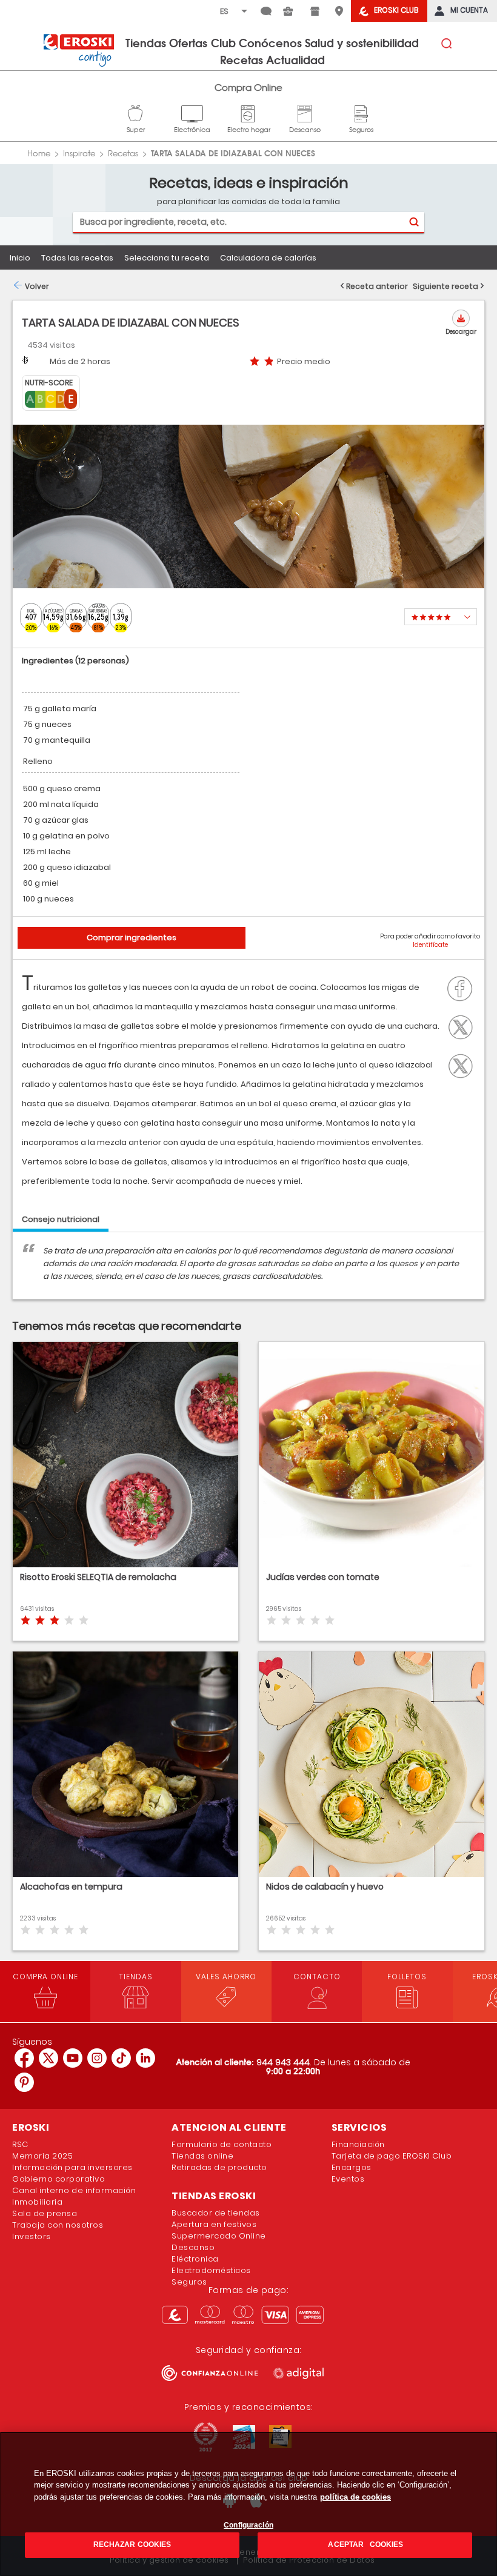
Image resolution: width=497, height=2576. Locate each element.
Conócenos (270, 42)
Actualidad (295, 59)
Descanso (305, 112)
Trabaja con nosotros (58, 2225)
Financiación (358, 2144)
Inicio (20, 258)
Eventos (348, 2179)
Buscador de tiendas (216, 2213)
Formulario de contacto (222, 2144)
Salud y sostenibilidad (362, 42)
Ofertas (188, 42)
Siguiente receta (445, 286)
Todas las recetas (77, 258)
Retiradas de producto (219, 2167)
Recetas (242, 59)
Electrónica (192, 112)
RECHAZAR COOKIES (132, 2544)
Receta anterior (377, 286)
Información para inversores (72, 2167)
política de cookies (355, 2497)
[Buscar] (414, 222)
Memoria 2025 (42, 2156)
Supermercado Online (219, 2236)
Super (136, 112)
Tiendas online (202, 2156)
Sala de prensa (45, 2213)
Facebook (463, 988)
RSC (20, 2144)
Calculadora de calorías (268, 258)
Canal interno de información (74, 2190)
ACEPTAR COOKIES (365, 2544)
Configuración (248, 2525)
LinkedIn (464, 1064)
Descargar (461, 332)
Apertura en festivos (214, 2224)
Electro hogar (249, 112)
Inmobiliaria (37, 2202)
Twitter (464, 1026)
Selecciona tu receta (167, 258)
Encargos (352, 2167)
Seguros (361, 112)
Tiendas (146, 42)
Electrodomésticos (211, 2270)
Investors (32, 2236)
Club (223, 42)
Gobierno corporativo (58, 2179)
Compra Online (248, 88)
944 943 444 (283, 2062)
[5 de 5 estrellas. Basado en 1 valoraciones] (441, 617)
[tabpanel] (248, 1272)
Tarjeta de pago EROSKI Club (392, 2156)
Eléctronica (195, 2259)
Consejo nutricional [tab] (61, 1219)
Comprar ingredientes (132, 938)
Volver (37, 286)
